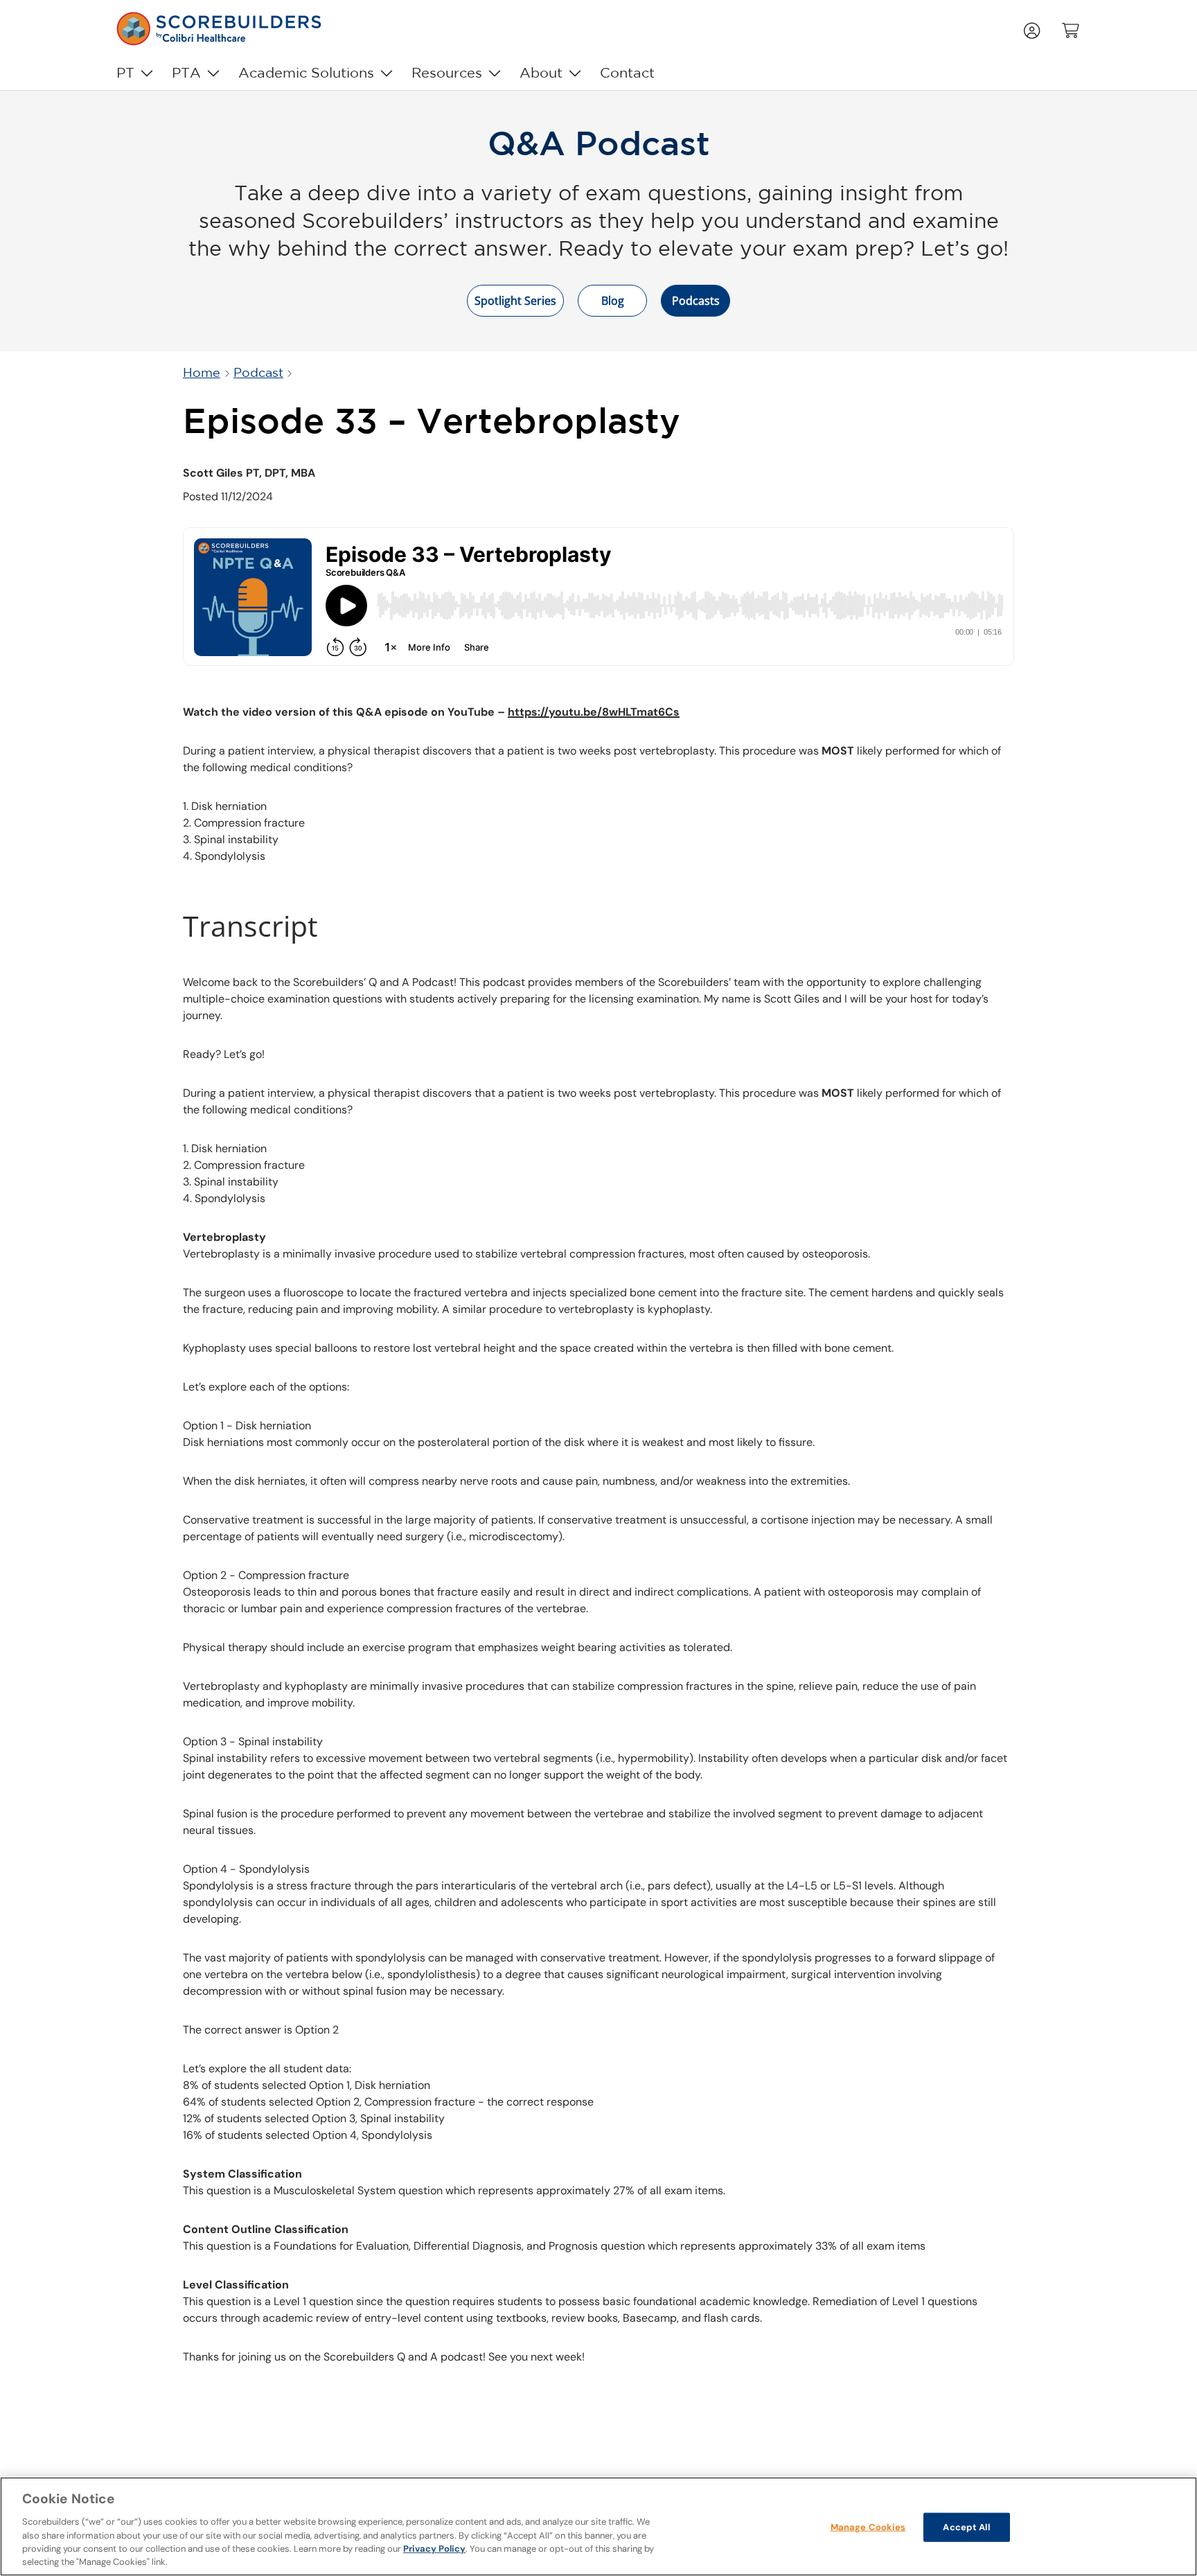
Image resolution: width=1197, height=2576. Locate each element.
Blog (613, 301)
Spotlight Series (515, 301)
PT (125, 73)
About (541, 73)
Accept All (966, 2527)
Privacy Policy (434, 2549)
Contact (627, 73)
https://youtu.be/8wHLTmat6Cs (594, 712)
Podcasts (696, 301)
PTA (186, 73)
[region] (598, 2526)
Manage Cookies (868, 2527)
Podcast (258, 373)
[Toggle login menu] (1034, 29)
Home (202, 373)
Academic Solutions (306, 73)
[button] (1072, 29)
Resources (447, 73)
